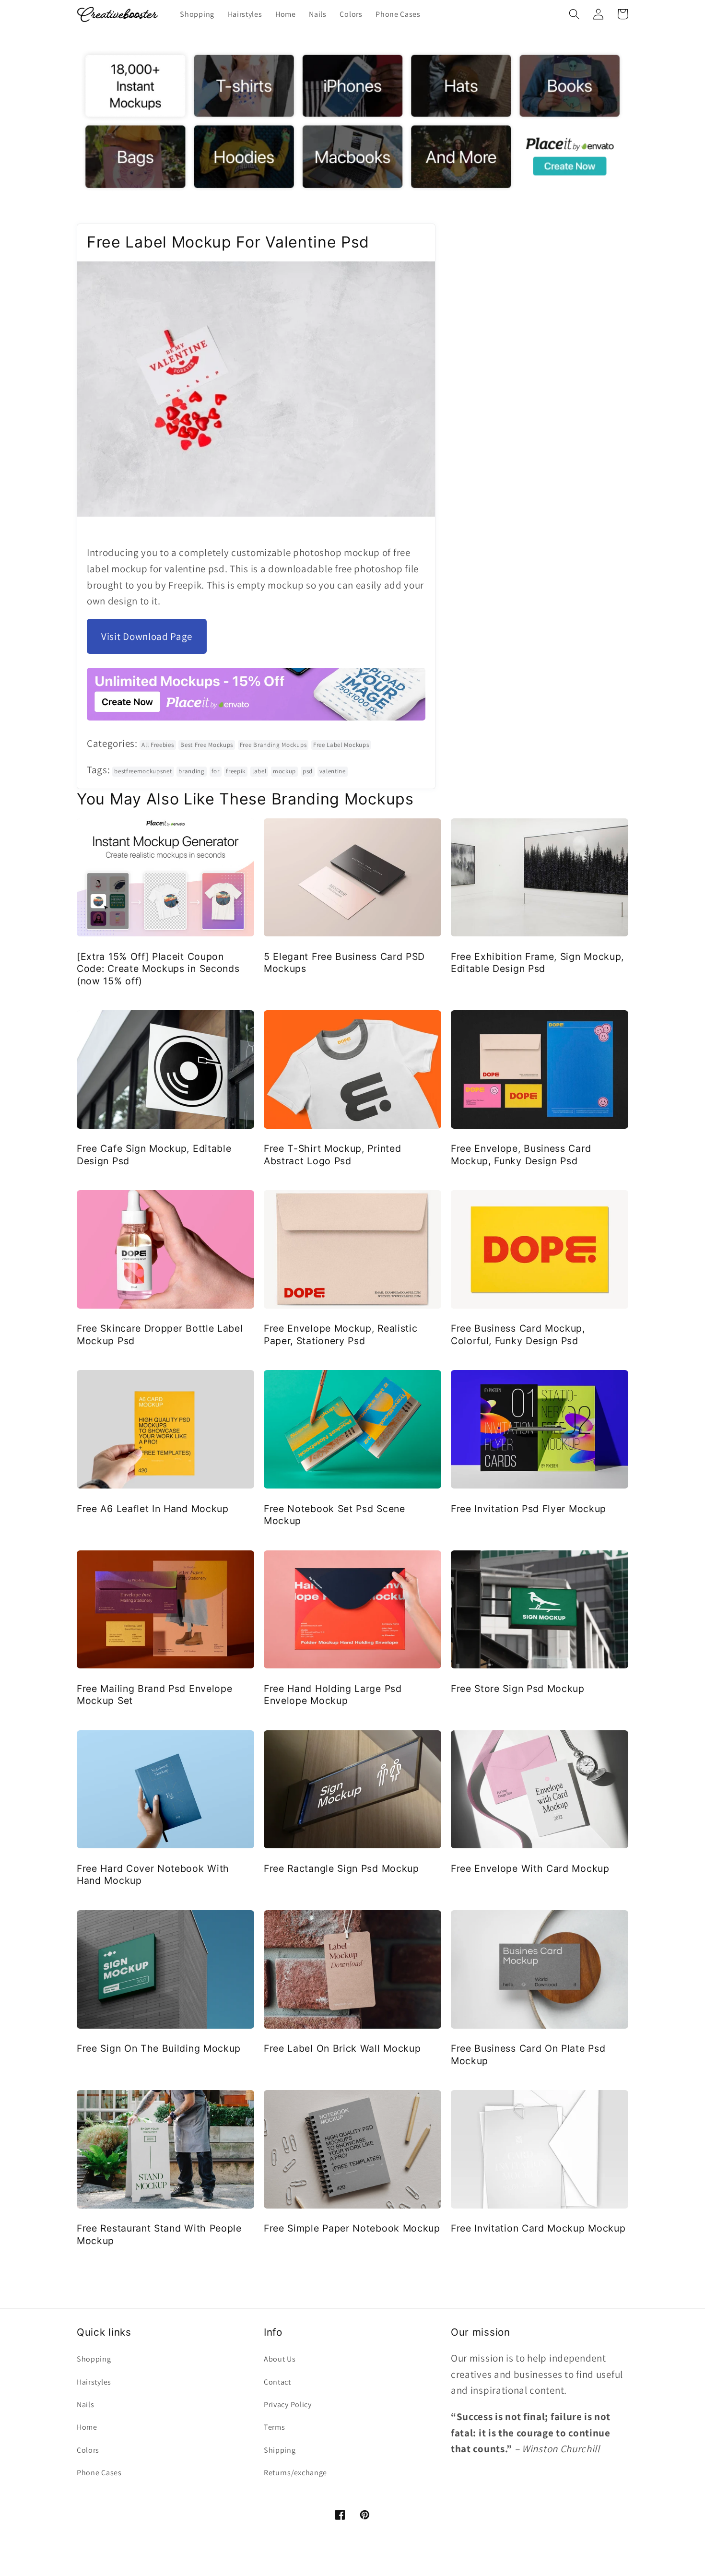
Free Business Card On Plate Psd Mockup (528, 2054)
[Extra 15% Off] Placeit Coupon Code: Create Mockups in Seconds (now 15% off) (158, 969)
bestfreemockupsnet (143, 771)
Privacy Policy (288, 2405)
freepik (236, 771)
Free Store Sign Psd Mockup (518, 1689)
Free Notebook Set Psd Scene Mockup (335, 1515)
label (259, 771)
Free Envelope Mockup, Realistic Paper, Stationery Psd (341, 1334)
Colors (88, 2450)
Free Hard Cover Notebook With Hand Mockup (153, 1874)
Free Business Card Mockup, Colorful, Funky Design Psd (518, 1334)
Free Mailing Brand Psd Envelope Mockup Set (154, 1695)
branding (192, 771)
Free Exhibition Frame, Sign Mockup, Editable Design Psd (537, 963)
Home (87, 2427)
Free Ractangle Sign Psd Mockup (341, 1868)
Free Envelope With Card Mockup (530, 1868)
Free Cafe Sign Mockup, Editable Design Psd (154, 1154)
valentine (333, 771)
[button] (574, 14)
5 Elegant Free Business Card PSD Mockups (344, 963)
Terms (274, 2427)
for (216, 771)
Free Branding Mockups (273, 745)
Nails (85, 2405)
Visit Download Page (147, 636)
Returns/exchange (295, 2473)
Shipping (280, 2450)
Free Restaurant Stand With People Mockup (159, 2234)
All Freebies (158, 745)
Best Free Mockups (207, 745)
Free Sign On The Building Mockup (159, 2048)
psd (308, 771)
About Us (280, 2359)
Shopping (94, 2359)
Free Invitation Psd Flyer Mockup (529, 1509)
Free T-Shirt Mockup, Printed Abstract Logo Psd (332, 1154)
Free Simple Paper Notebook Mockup (352, 2228)
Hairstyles (94, 2382)
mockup (284, 771)
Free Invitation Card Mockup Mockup (538, 2228)
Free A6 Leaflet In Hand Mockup (153, 1509)
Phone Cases (99, 2473)
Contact (277, 2382)
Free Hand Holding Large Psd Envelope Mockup (333, 1695)
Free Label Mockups (341, 745)
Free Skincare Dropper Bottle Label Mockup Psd (160, 1334)
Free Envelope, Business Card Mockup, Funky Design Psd (521, 1154)
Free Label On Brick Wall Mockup (342, 2048)
